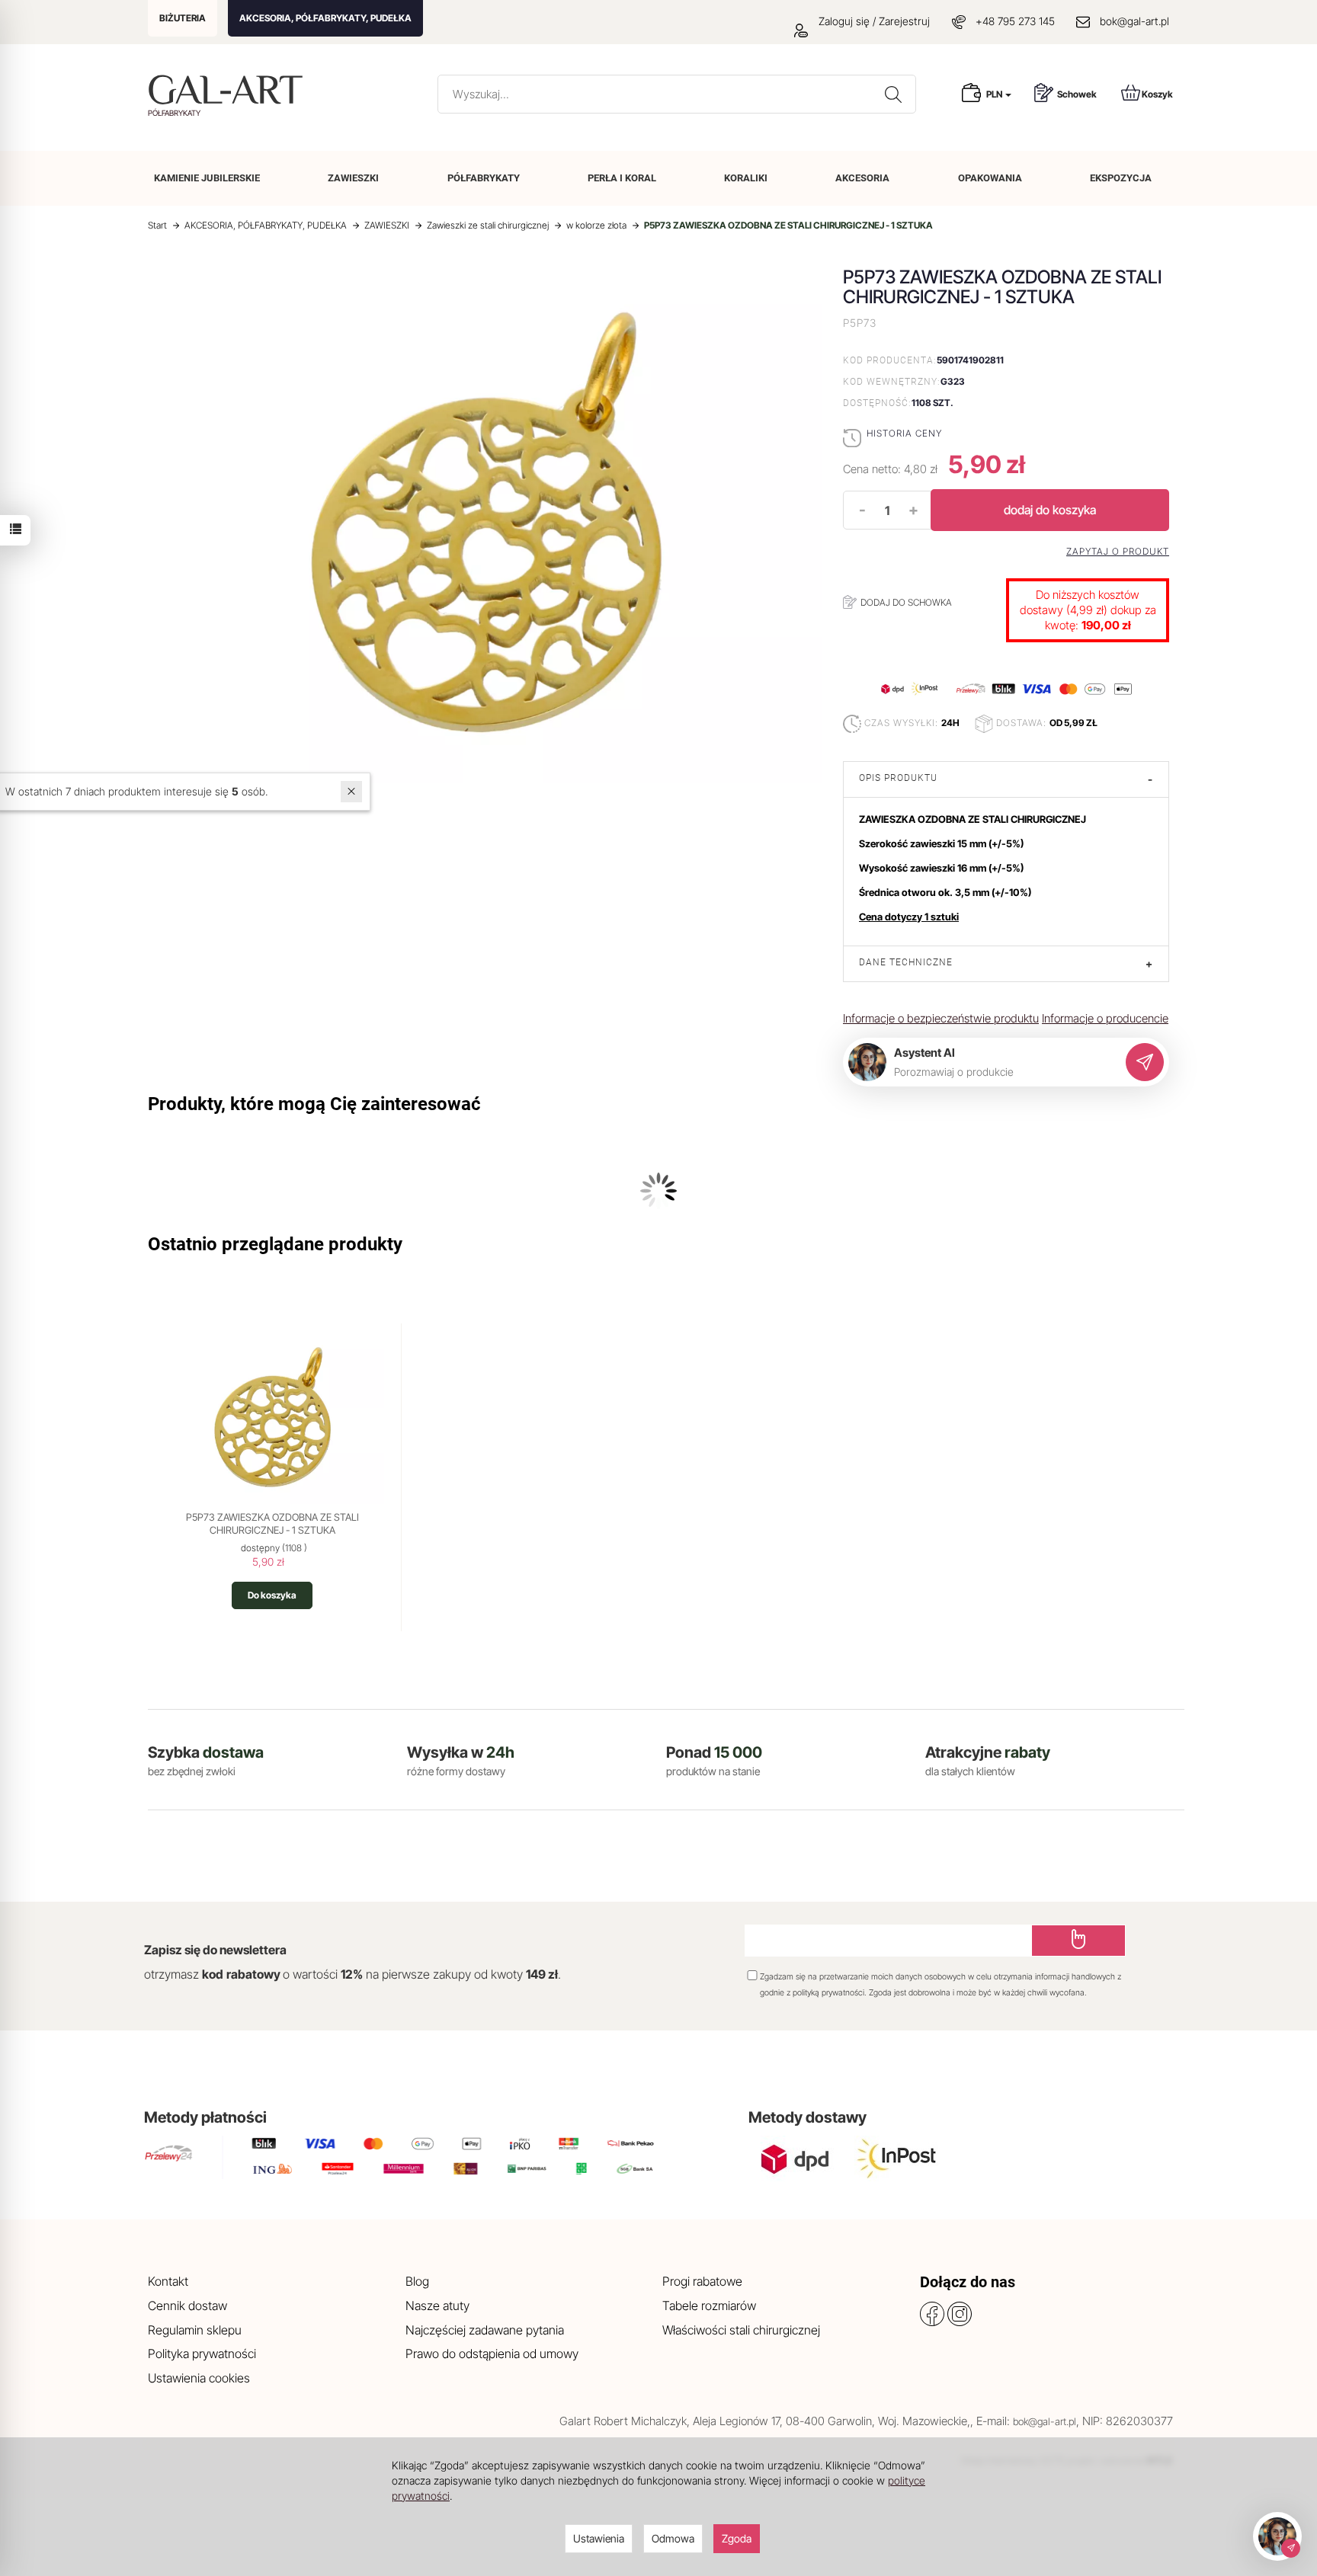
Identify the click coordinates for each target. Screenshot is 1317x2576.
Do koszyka (272, 1595)
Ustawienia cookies (199, 2378)
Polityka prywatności (202, 2354)
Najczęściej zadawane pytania (485, 2330)
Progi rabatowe (702, 2281)
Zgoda (737, 2538)
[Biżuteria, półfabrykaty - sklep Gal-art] (229, 90)
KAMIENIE (207, 178)
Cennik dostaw (187, 2306)
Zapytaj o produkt (1118, 552)
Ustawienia (599, 2538)
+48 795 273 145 (1015, 21)
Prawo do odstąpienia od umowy (492, 2354)
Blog (417, 2281)
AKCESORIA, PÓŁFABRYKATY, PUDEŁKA (325, 18)
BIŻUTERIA (183, 18)
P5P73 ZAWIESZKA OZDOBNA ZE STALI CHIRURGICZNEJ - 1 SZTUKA (272, 1524)
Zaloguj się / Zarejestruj (873, 21)
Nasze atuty (437, 2306)
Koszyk (1157, 94)
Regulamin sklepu (195, 2330)
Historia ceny (904, 433)
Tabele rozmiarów (709, 2306)
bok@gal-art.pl (1134, 21)
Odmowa (673, 2538)
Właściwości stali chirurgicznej (741, 2330)
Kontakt (168, 2281)
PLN (995, 94)
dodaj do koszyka (1050, 510)
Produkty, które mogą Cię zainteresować (314, 1104)
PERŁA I (622, 178)
